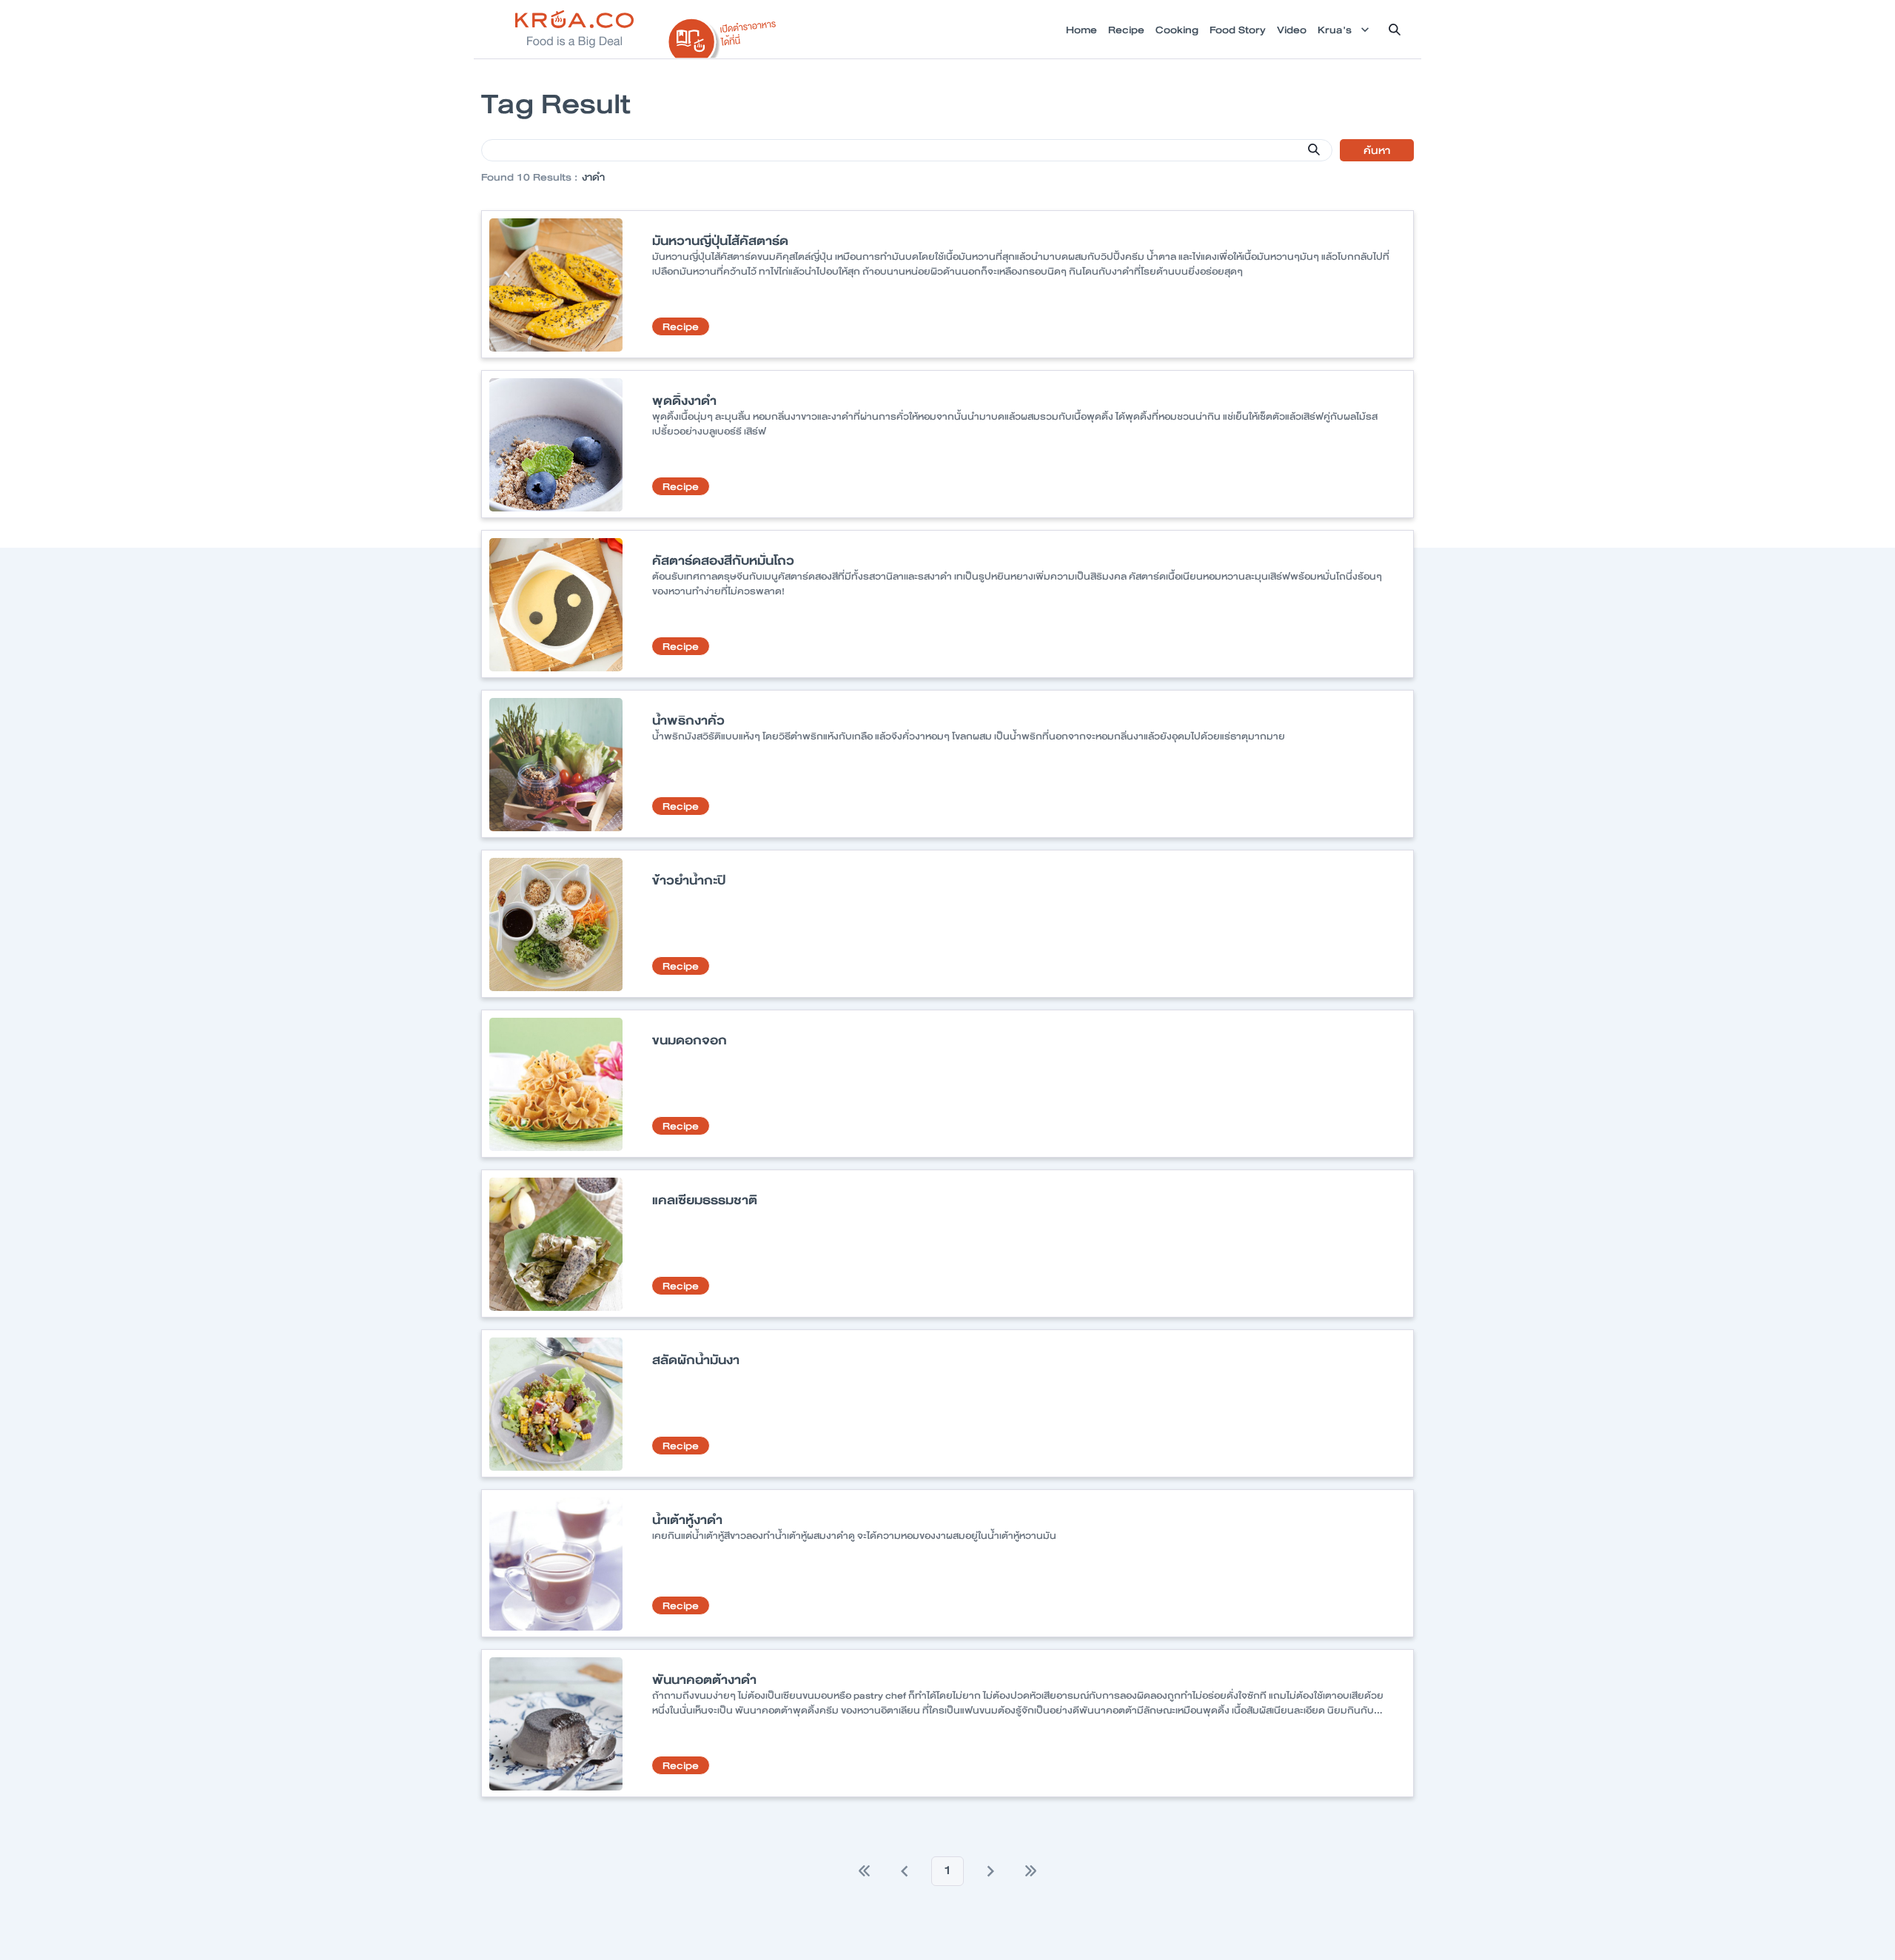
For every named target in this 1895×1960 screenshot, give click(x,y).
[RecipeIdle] (722, 35)
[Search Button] (1314, 150)
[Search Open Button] (1395, 30)
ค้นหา (1377, 150)
